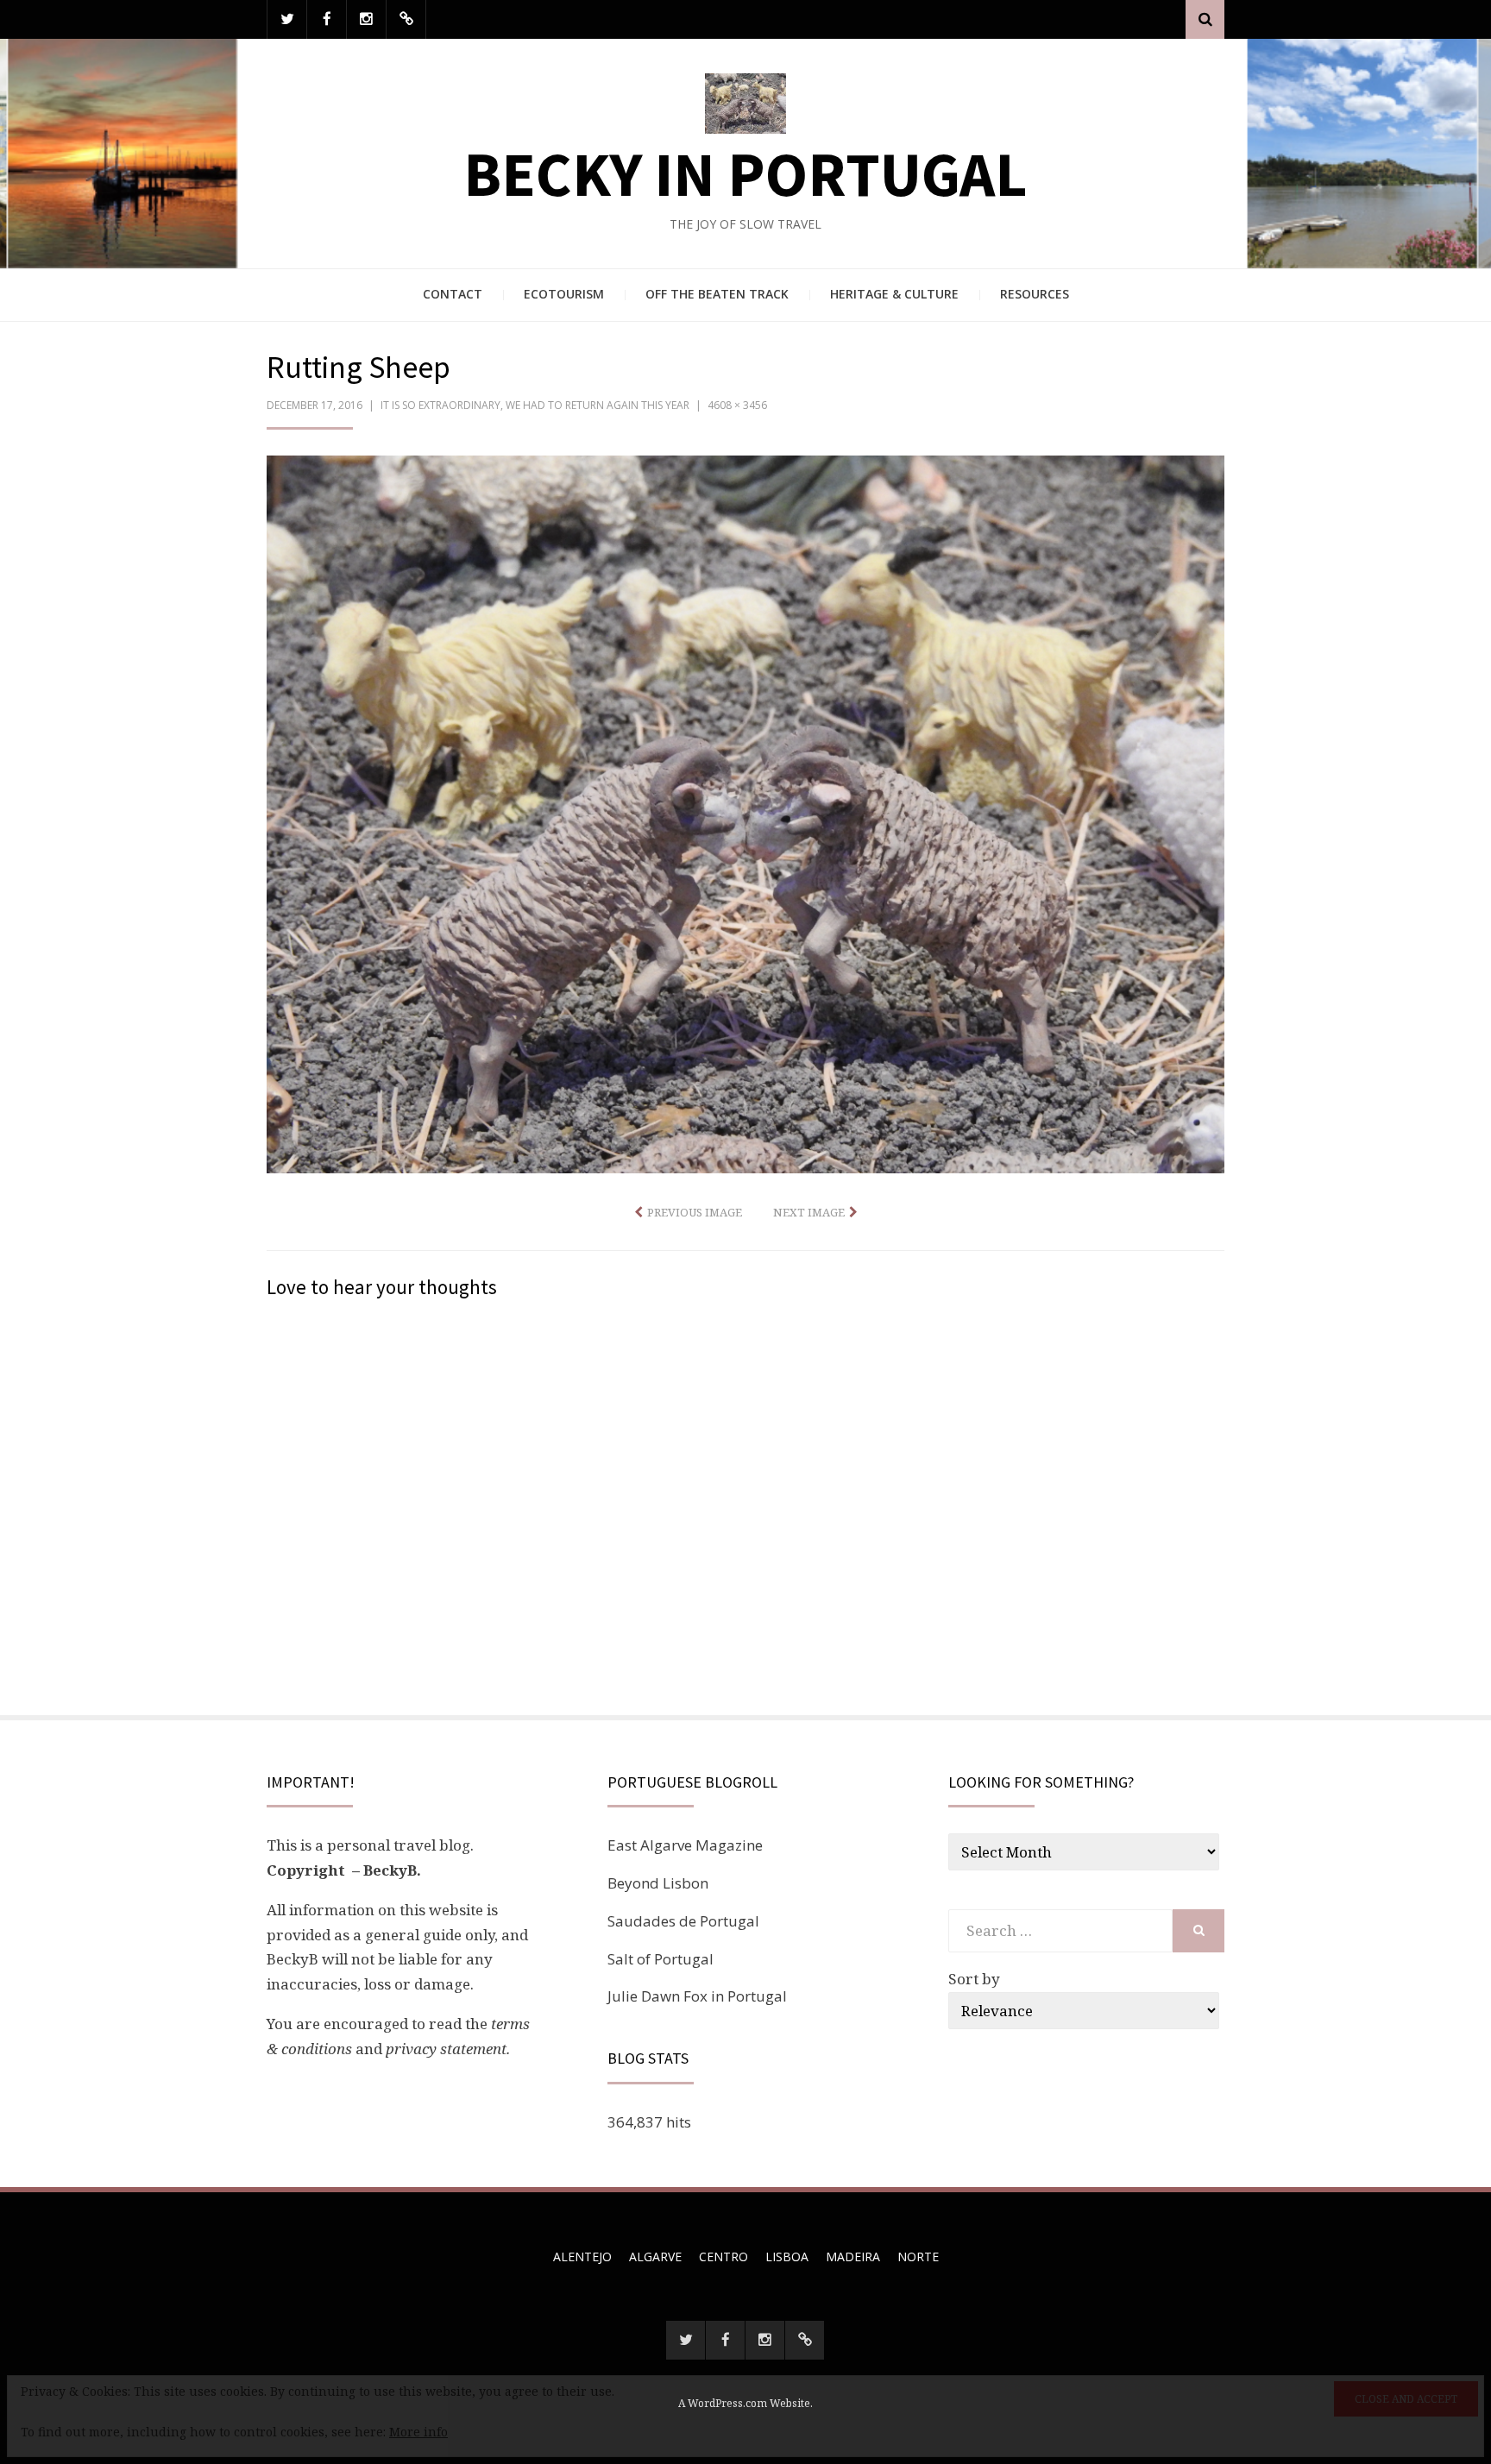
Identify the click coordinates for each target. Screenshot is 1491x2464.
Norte (918, 2257)
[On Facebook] (327, 19)
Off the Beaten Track (717, 294)
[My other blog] (406, 19)
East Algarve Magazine (685, 1845)
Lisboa (787, 2257)
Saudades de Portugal (683, 1921)
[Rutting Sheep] (745, 813)
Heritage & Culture (894, 294)
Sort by (974, 1979)
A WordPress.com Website (744, 2403)
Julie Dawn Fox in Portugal (697, 1996)
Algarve (655, 2257)
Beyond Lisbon (658, 1883)
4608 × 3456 (737, 405)
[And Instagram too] (366, 19)
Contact (453, 294)
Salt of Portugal (661, 1959)
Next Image (809, 1212)
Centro (723, 2257)
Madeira (853, 2257)
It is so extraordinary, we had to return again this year (535, 405)
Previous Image (695, 1212)
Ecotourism (564, 294)
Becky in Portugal (745, 174)
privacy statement (446, 2049)
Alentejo (582, 2257)
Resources (1035, 294)
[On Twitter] (287, 19)
